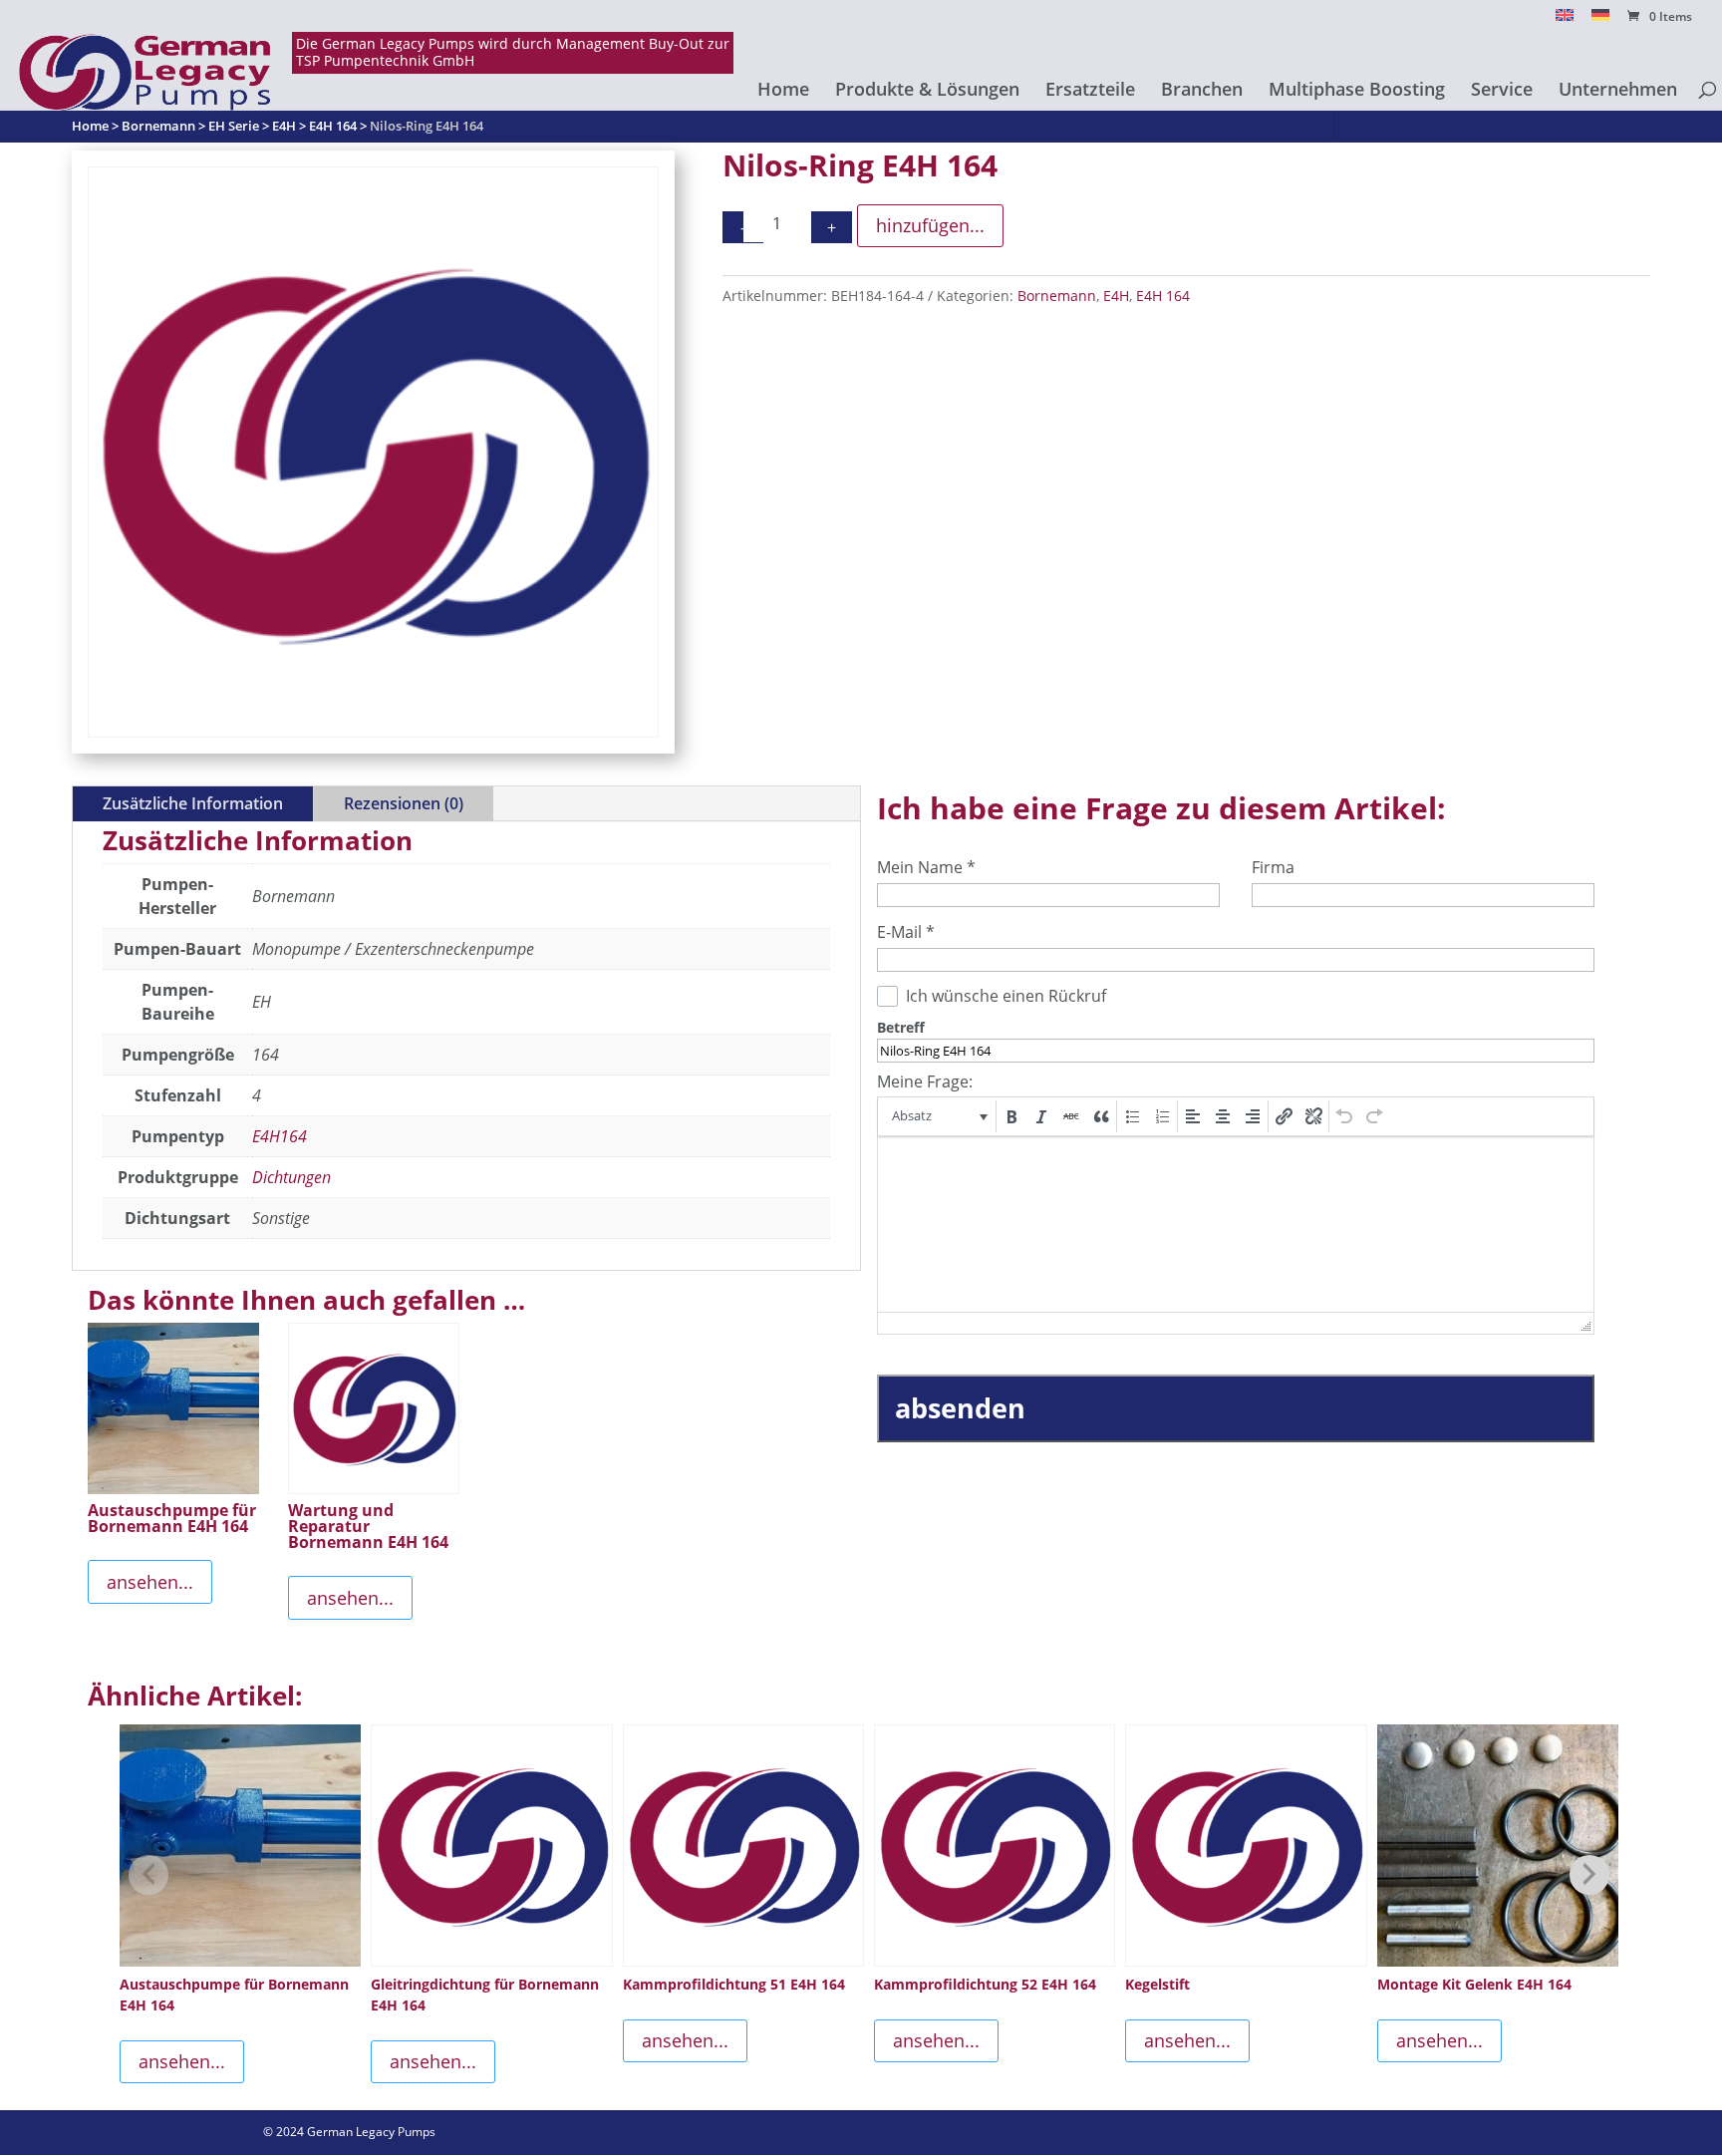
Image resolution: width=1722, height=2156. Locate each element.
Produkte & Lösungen (927, 91)
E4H (1116, 296)
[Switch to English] (1565, 20)
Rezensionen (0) (404, 803)
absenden (960, 1408)
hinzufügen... (930, 225)
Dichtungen (291, 1177)
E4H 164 (1163, 296)
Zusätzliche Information (193, 803)
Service (1502, 91)
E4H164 (280, 1136)
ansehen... (150, 1582)
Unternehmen (1618, 91)
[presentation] (938, 1116)
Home (783, 91)
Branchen (1202, 91)
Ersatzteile (1090, 91)
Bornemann (1057, 296)
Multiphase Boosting (1357, 91)
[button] (938, 1116)
